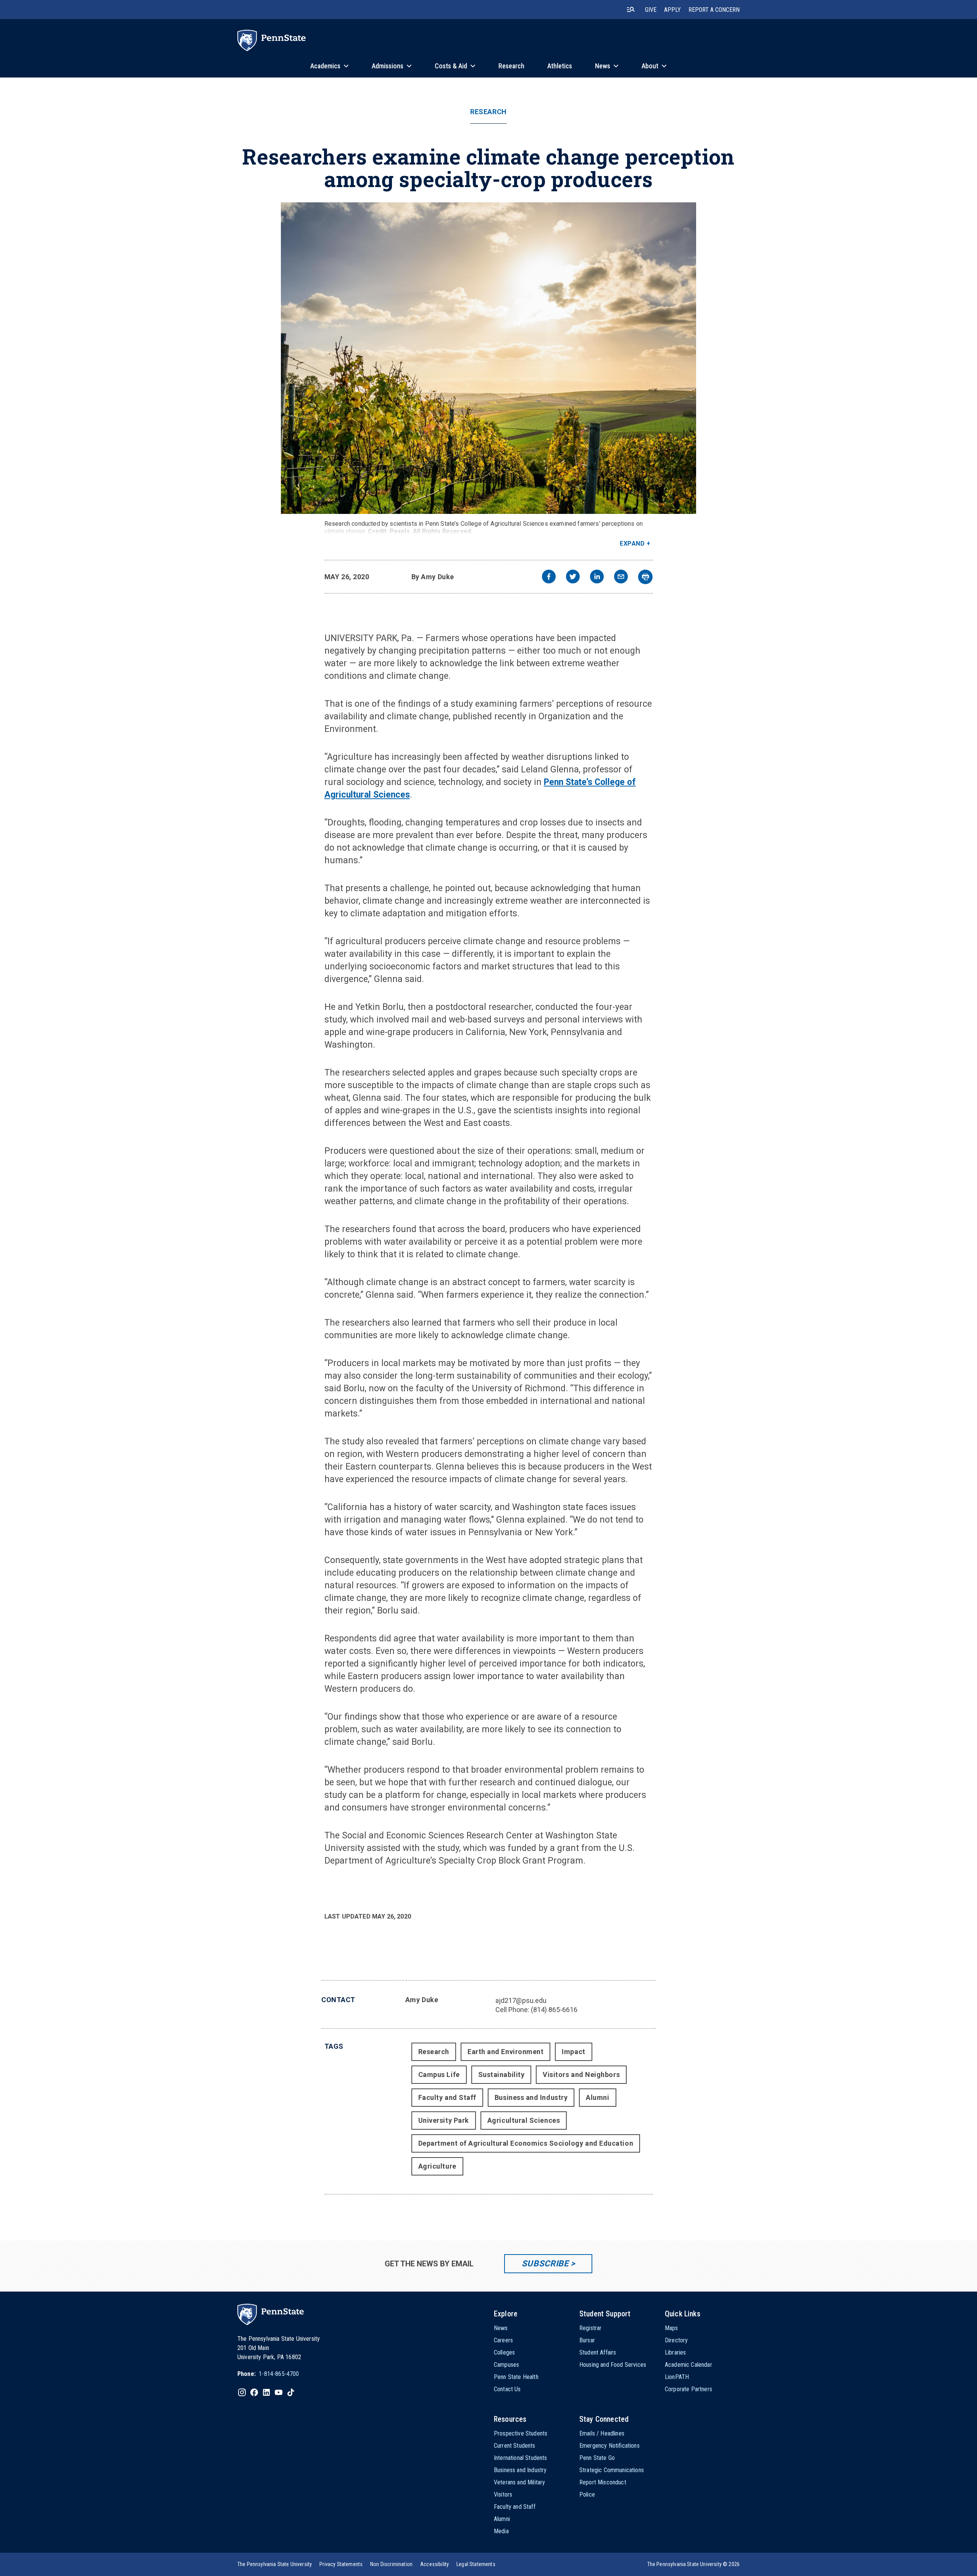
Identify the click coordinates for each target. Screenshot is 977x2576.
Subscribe (545, 2263)
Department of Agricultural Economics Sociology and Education (526, 2143)
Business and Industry (531, 2097)
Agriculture (437, 2166)
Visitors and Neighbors (581, 2075)
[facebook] (549, 577)
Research (488, 112)
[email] (621, 577)
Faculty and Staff (447, 2097)
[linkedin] (597, 577)
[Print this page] (645, 577)
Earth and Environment (505, 2052)
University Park (444, 2120)
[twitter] (573, 577)
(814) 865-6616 (554, 2010)
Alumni (597, 2097)
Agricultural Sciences (524, 2120)
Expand (632, 543)
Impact (573, 2052)
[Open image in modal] (488, 358)
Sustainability (501, 2075)
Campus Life (439, 2075)
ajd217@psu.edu (521, 2000)
